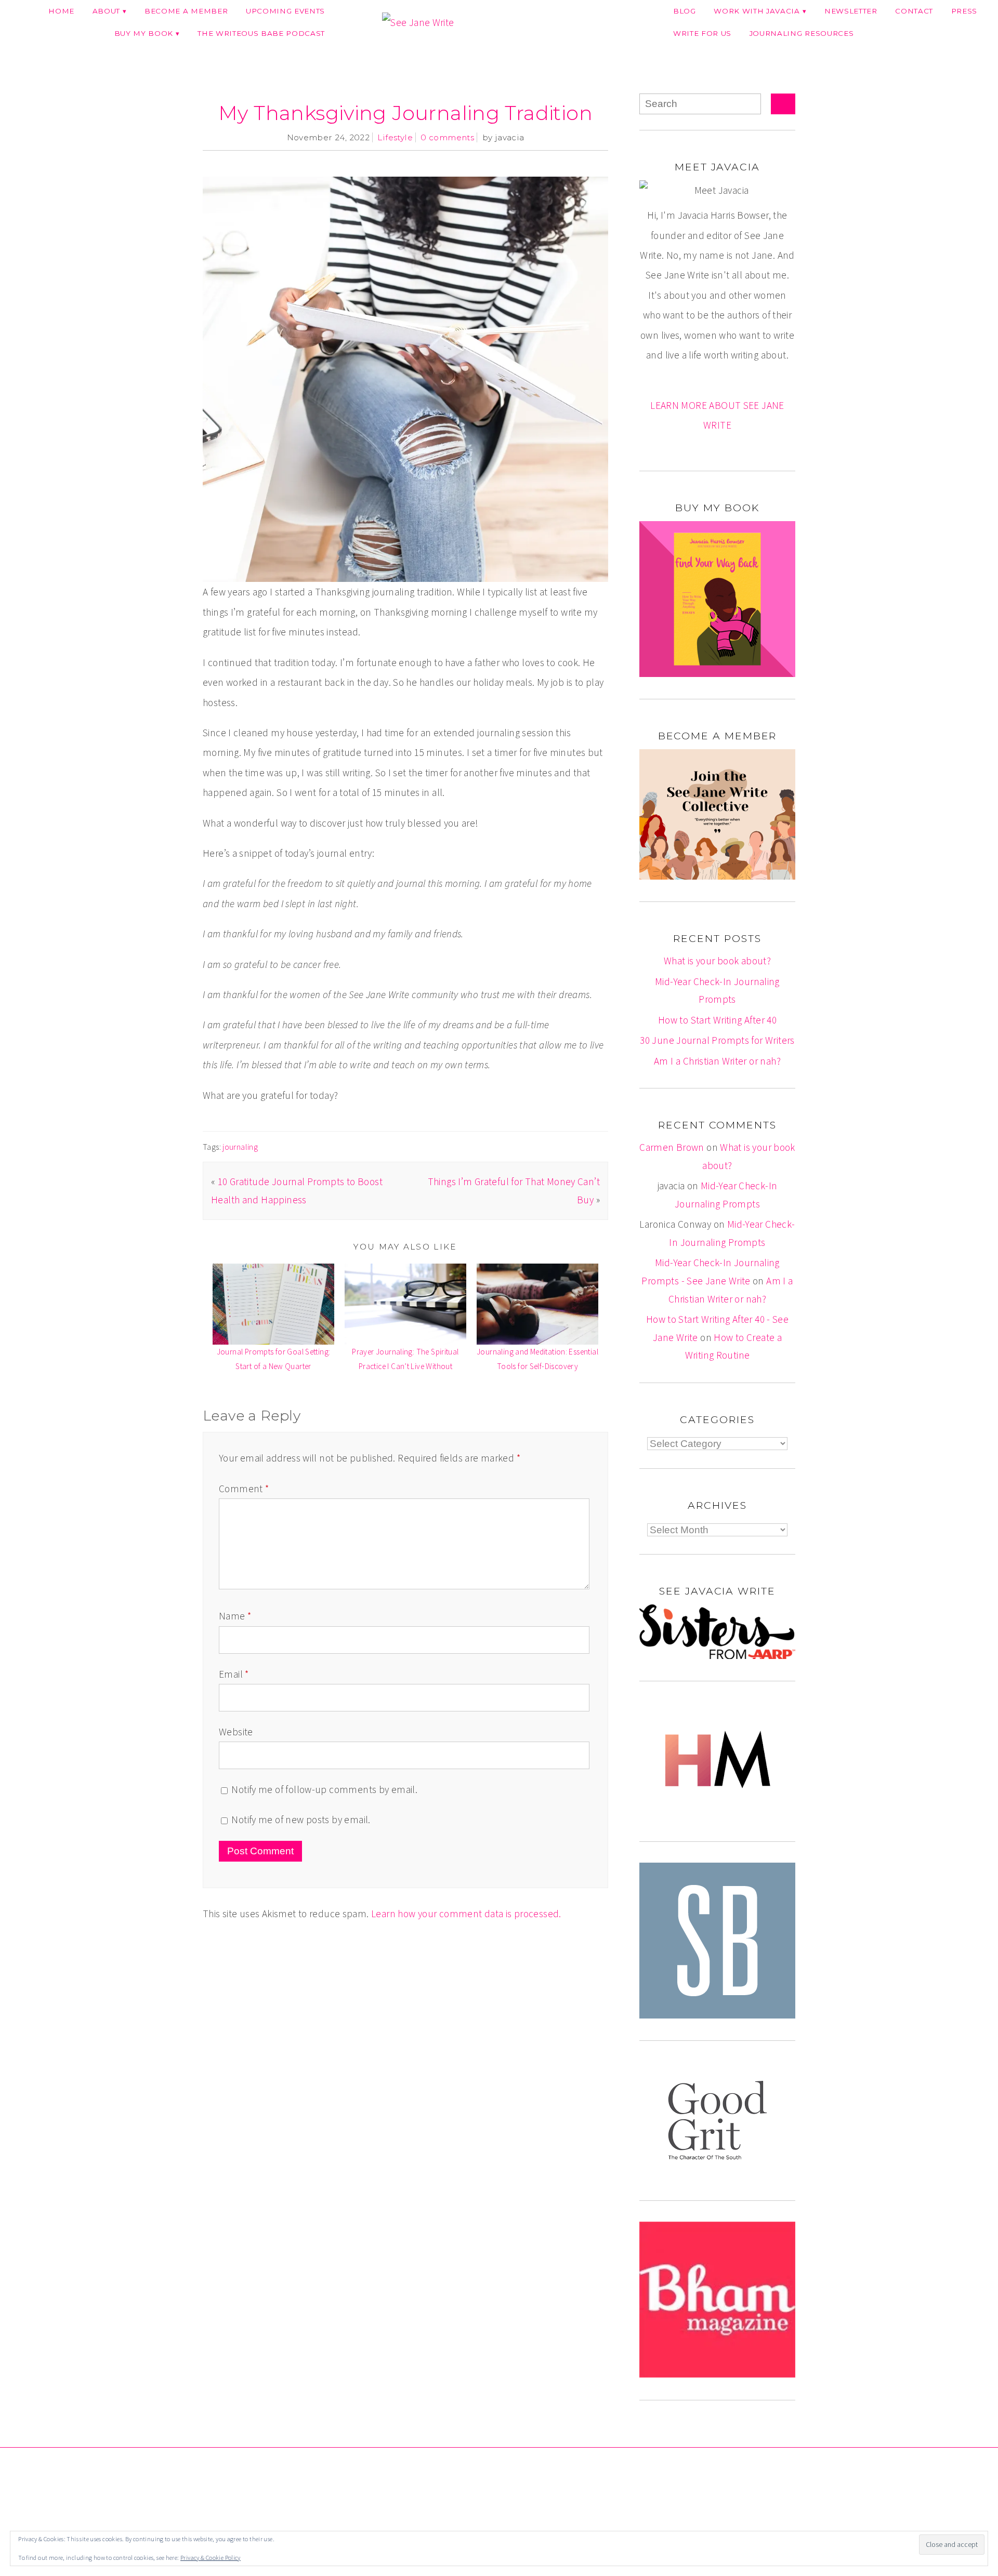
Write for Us (702, 33)
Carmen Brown (672, 1147)
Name (235, 1616)
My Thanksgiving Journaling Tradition (405, 113)
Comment (244, 1489)
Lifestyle (395, 137)
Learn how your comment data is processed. (466, 1914)
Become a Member (186, 11)
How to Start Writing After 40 (717, 1020)
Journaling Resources (802, 33)
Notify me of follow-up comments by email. (324, 1789)
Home (61, 11)
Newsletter (851, 11)
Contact (914, 11)
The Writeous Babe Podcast (261, 33)
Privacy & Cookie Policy (211, 2558)
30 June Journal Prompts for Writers (717, 1040)
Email (234, 1674)
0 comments (447, 137)
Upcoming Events (285, 11)
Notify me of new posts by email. (301, 1820)
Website (236, 1732)
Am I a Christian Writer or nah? (717, 1061)
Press (964, 11)
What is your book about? (717, 961)
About (106, 11)
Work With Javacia (757, 11)
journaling (240, 1147)
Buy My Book (144, 33)
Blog (685, 11)
